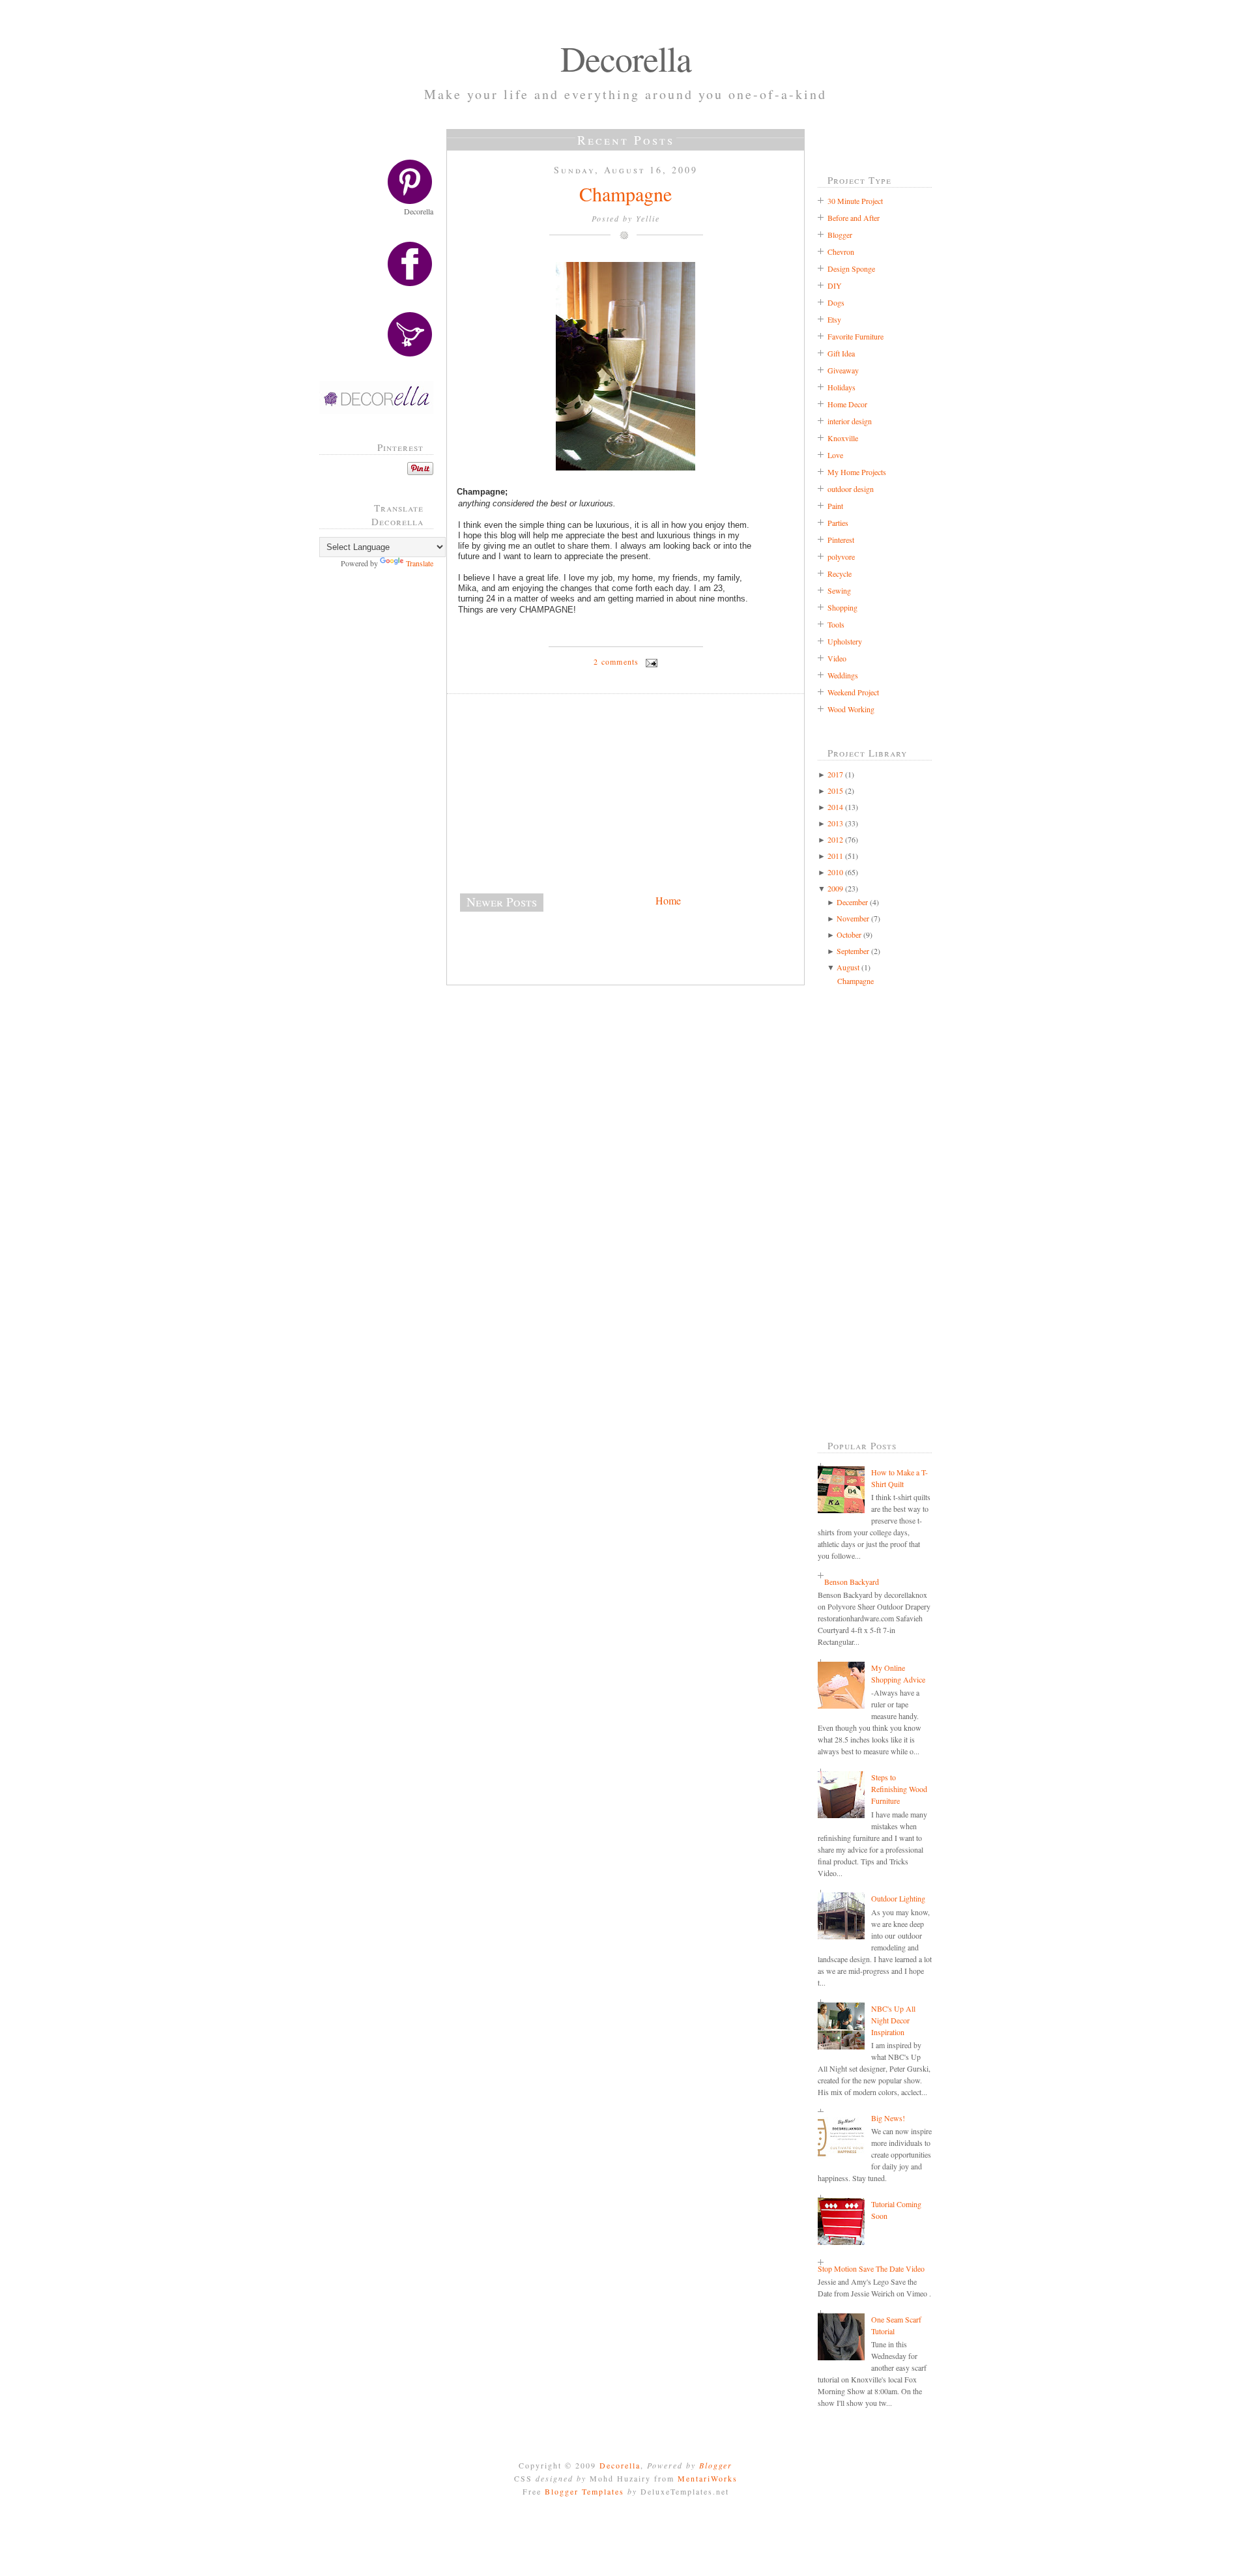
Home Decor (847, 404)
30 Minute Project (855, 201)
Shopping (842, 607)
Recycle (840, 573)
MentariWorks (708, 2478)
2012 (835, 839)
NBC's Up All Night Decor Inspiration (893, 2020)
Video (837, 658)
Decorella (626, 58)
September (853, 951)
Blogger (840, 235)
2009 (835, 888)
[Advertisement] (381, 788)
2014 (835, 807)
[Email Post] (650, 661)
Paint (835, 506)
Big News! (888, 2118)
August (848, 967)
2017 (835, 774)
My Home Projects (857, 472)
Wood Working (851, 709)
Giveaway (843, 370)
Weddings (843, 675)
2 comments (616, 661)
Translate (420, 563)
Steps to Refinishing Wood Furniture (899, 1789)
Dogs (836, 302)
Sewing (839, 590)
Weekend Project (853, 692)
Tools (836, 624)
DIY (835, 285)
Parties (838, 523)
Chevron (841, 252)
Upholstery (845, 641)
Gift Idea (841, 353)
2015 (835, 790)
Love (835, 455)
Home (668, 900)
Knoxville (843, 438)
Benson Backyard (852, 1582)
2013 (835, 823)
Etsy (834, 319)
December (852, 902)
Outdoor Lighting (898, 1898)
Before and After (854, 218)
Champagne (625, 194)
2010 (835, 872)
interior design (850, 421)
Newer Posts (502, 902)
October (849, 934)
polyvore (841, 557)
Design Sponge (851, 268)
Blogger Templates (584, 2491)
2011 (835, 856)
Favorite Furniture (856, 336)
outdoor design (851, 489)
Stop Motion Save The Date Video (871, 2268)
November (853, 918)
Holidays (841, 387)
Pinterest (841, 540)
